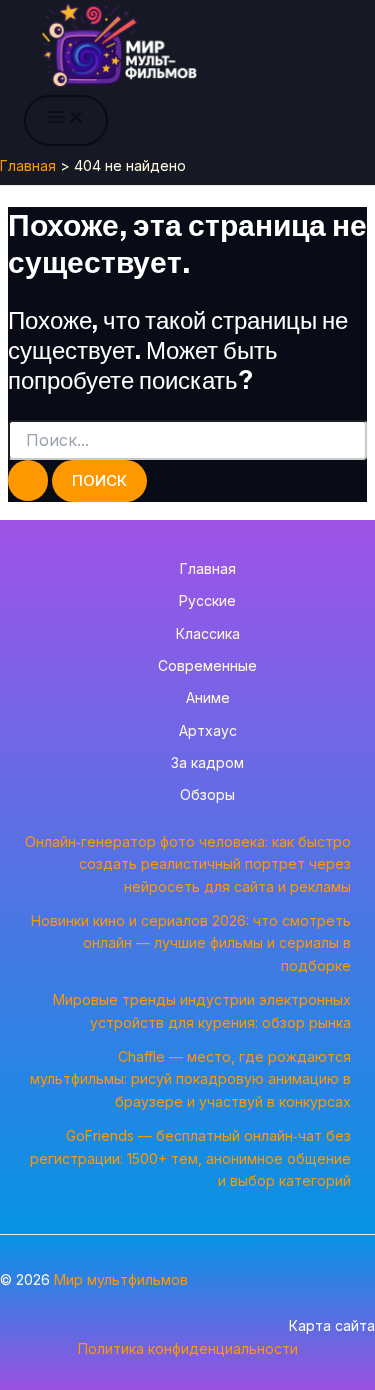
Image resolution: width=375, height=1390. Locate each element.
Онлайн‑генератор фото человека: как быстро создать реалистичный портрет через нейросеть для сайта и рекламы (188, 864)
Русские (207, 600)
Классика (208, 633)
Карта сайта (332, 1325)
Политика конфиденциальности (188, 1348)
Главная (208, 568)
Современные (207, 665)
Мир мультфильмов (121, 1279)
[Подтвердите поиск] (28, 480)
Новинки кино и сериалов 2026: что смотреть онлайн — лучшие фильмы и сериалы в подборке (191, 943)
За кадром (207, 762)
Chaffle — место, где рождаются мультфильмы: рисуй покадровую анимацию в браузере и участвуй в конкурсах (190, 1079)
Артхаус (208, 730)
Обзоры (207, 794)
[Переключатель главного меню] (66, 120)
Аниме (208, 697)
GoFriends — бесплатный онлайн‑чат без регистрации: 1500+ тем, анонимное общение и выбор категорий (190, 1158)
